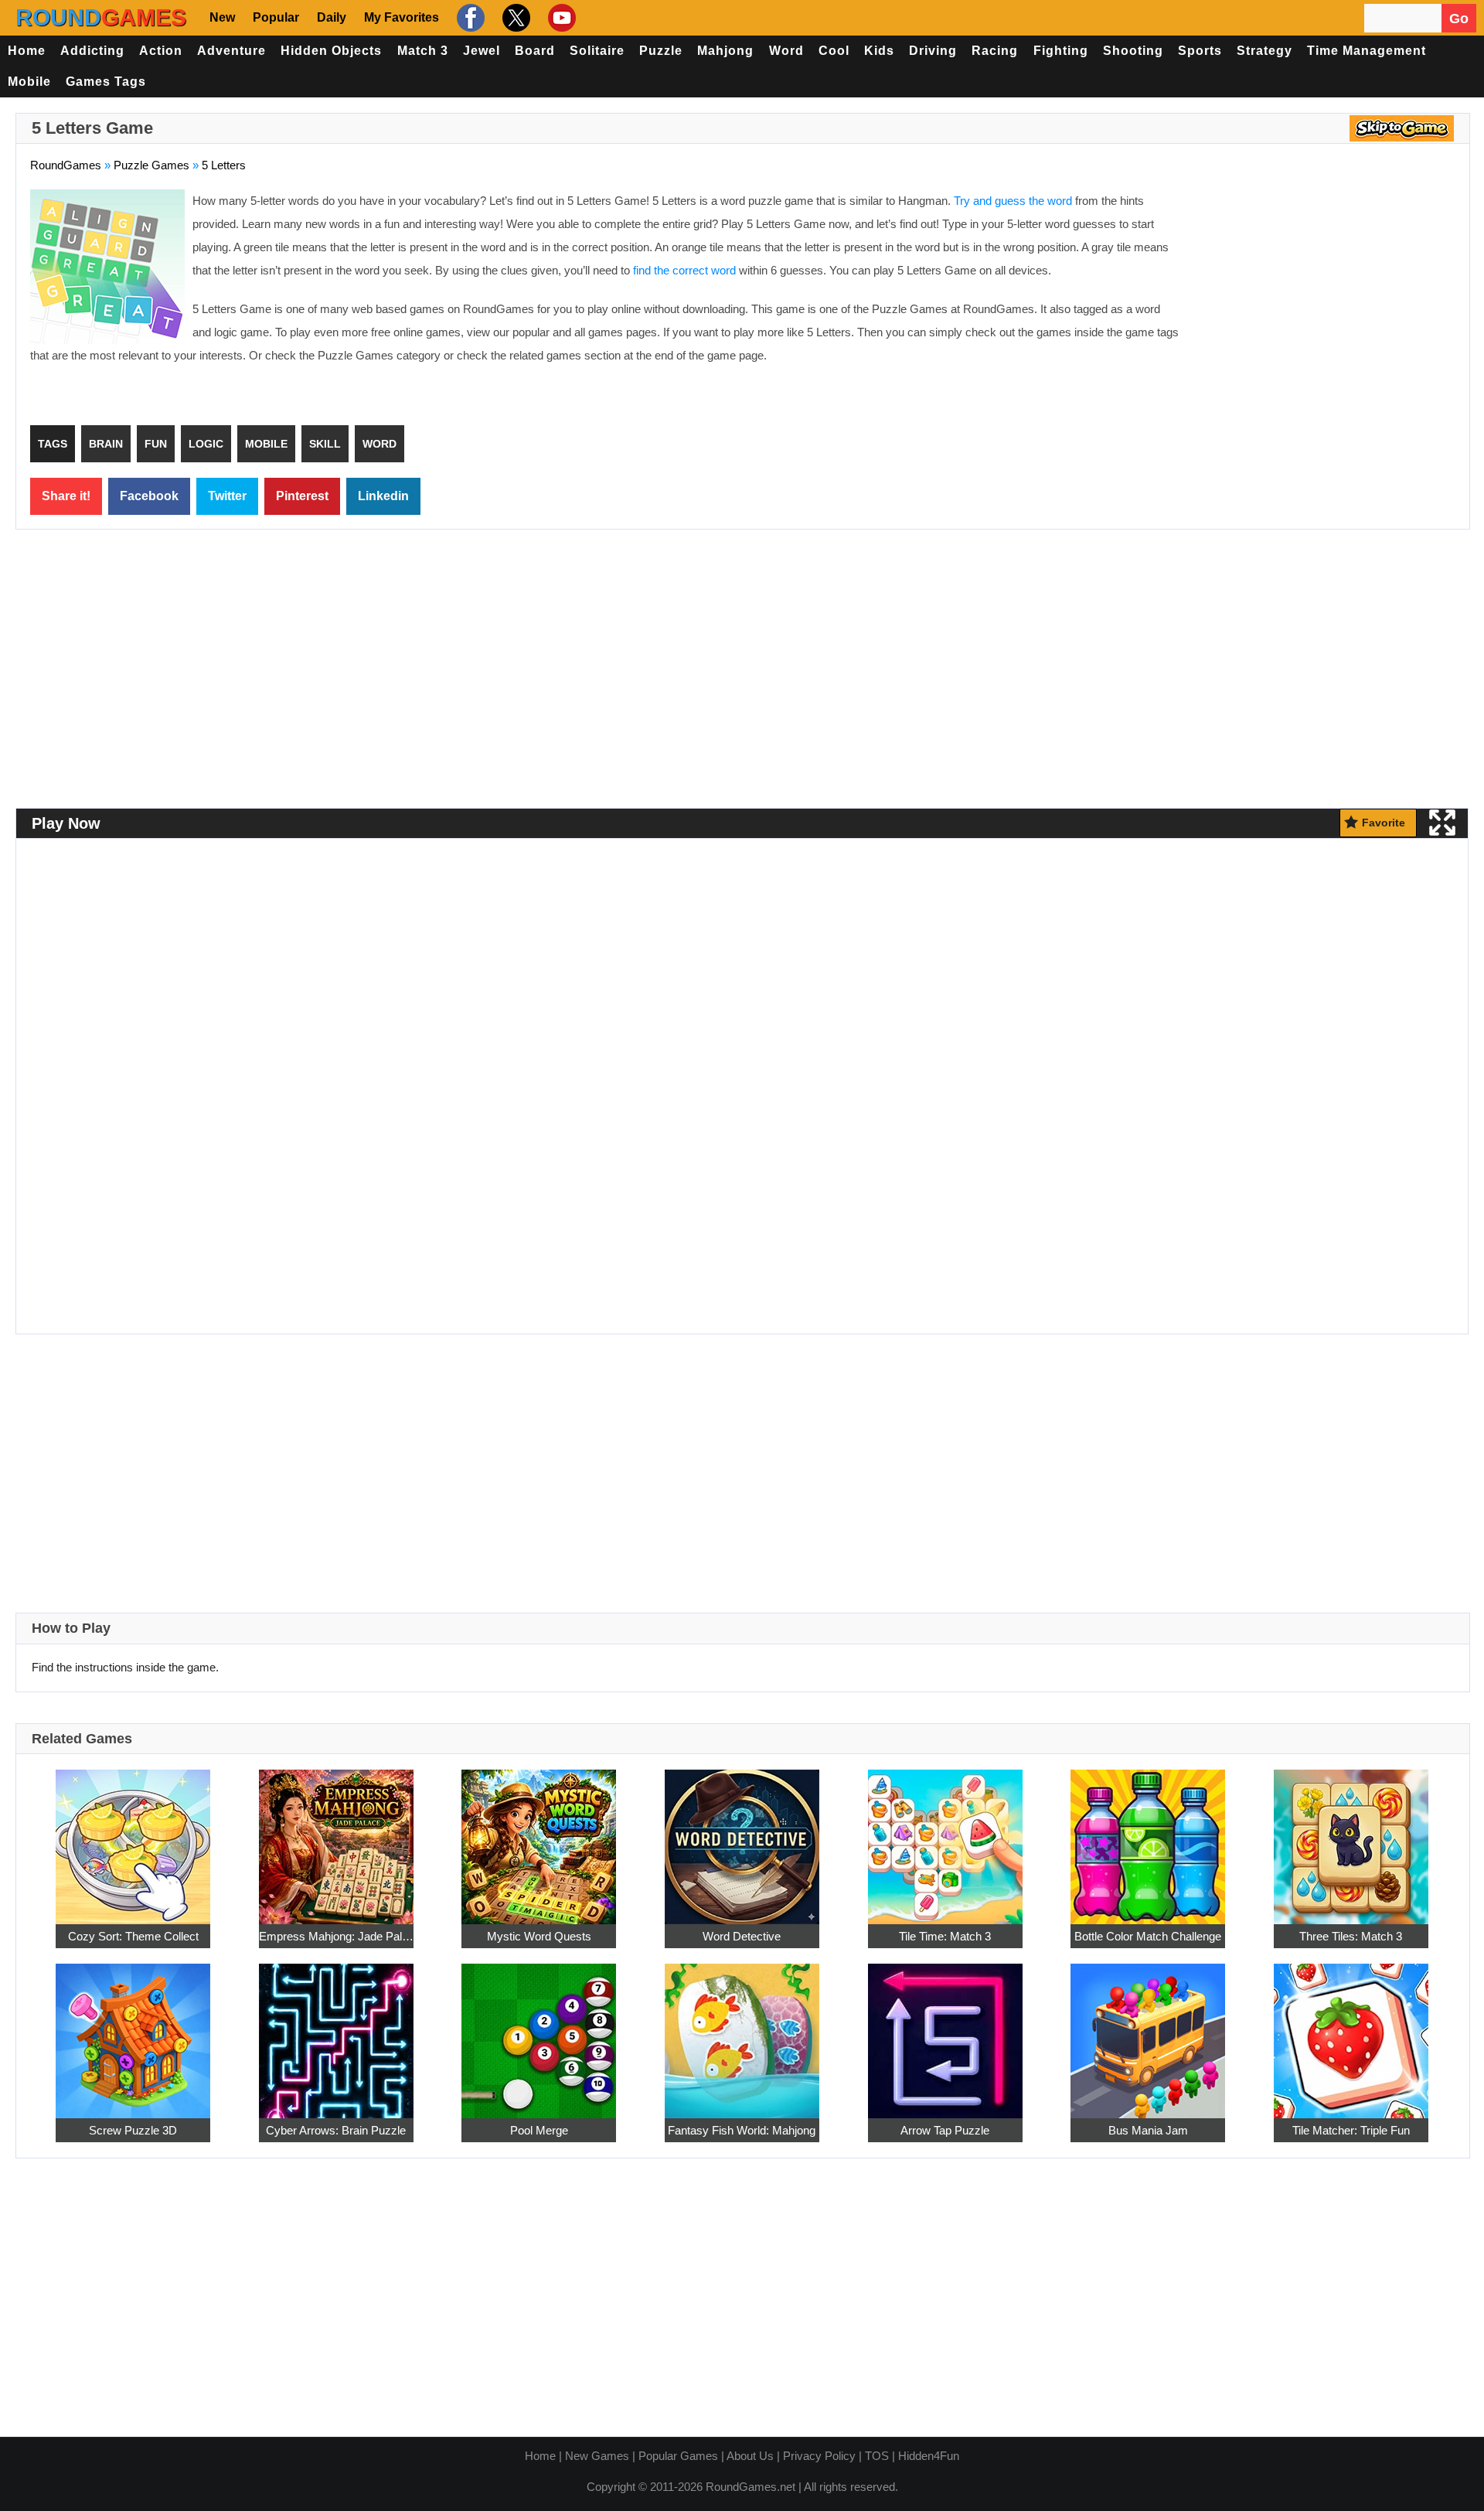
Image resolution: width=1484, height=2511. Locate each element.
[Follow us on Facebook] (469, 18)
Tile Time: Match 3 (945, 1936)
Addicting (92, 51)
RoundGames (66, 165)
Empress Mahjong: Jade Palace (336, 1936)
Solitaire (597, 51)
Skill (325, 444)
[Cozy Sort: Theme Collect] (133, 1838)
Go (1459, 19)
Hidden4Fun (929, 2456)
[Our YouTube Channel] (560, 18)
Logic (206, 444)
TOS (877, 2456)
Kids (879, 51)
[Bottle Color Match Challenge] (1148, 1838)
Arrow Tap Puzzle (945, 2130)
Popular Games (678, 2456)
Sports (1200, 51)
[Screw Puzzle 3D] (133, 2032)
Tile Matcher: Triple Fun (1351, 2130)
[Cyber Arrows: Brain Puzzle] (336, 2032)
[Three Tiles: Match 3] (1351, 1838)
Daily (332, 17)
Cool (834, 51)
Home (27, 51)
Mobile (29, 82)
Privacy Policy (819, 2456)
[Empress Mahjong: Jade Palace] (336, 1838)
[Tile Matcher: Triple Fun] (1351, 2032)
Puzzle (661, 51)
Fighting (1061, 51)
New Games (597, 2456)
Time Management (1367, 51)
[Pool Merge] (539, 2032)
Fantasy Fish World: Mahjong (742, 2130)
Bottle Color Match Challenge (1148, 1936)
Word (786, 51)
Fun (156, 444)
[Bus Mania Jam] (1148, 2032)
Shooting (1133, 51)
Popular (276, 17)
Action (161, 51)
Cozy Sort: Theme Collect (133, 1936)
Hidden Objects (331, 51)
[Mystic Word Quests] (539, 1838)
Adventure (231, 51)
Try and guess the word (1013, 201)
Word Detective (742, 1936)
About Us (750, 2456)
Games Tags (106, 82)
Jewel (482, 51)
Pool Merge (539, 2130)
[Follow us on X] (514, 18)
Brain (106, 444)
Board (535, 51)
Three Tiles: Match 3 (1351, 1936)
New (222, 17)
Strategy (1264, 51)
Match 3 (423, 51)
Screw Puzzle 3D (133, 2130)
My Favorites (402, 17)
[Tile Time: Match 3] (945, 1838)
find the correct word (684, 270)
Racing (995, 51)
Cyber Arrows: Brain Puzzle (336, 2130)
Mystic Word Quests (539, 1936)
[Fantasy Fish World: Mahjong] (742, 2032)
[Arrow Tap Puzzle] (945, 2032)
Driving (933, 51)
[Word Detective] (742, 1838)
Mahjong (725, 51)
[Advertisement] (1326, 302)
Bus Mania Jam (1148, 2130)
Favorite (1384, 823)
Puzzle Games (151, 165)
